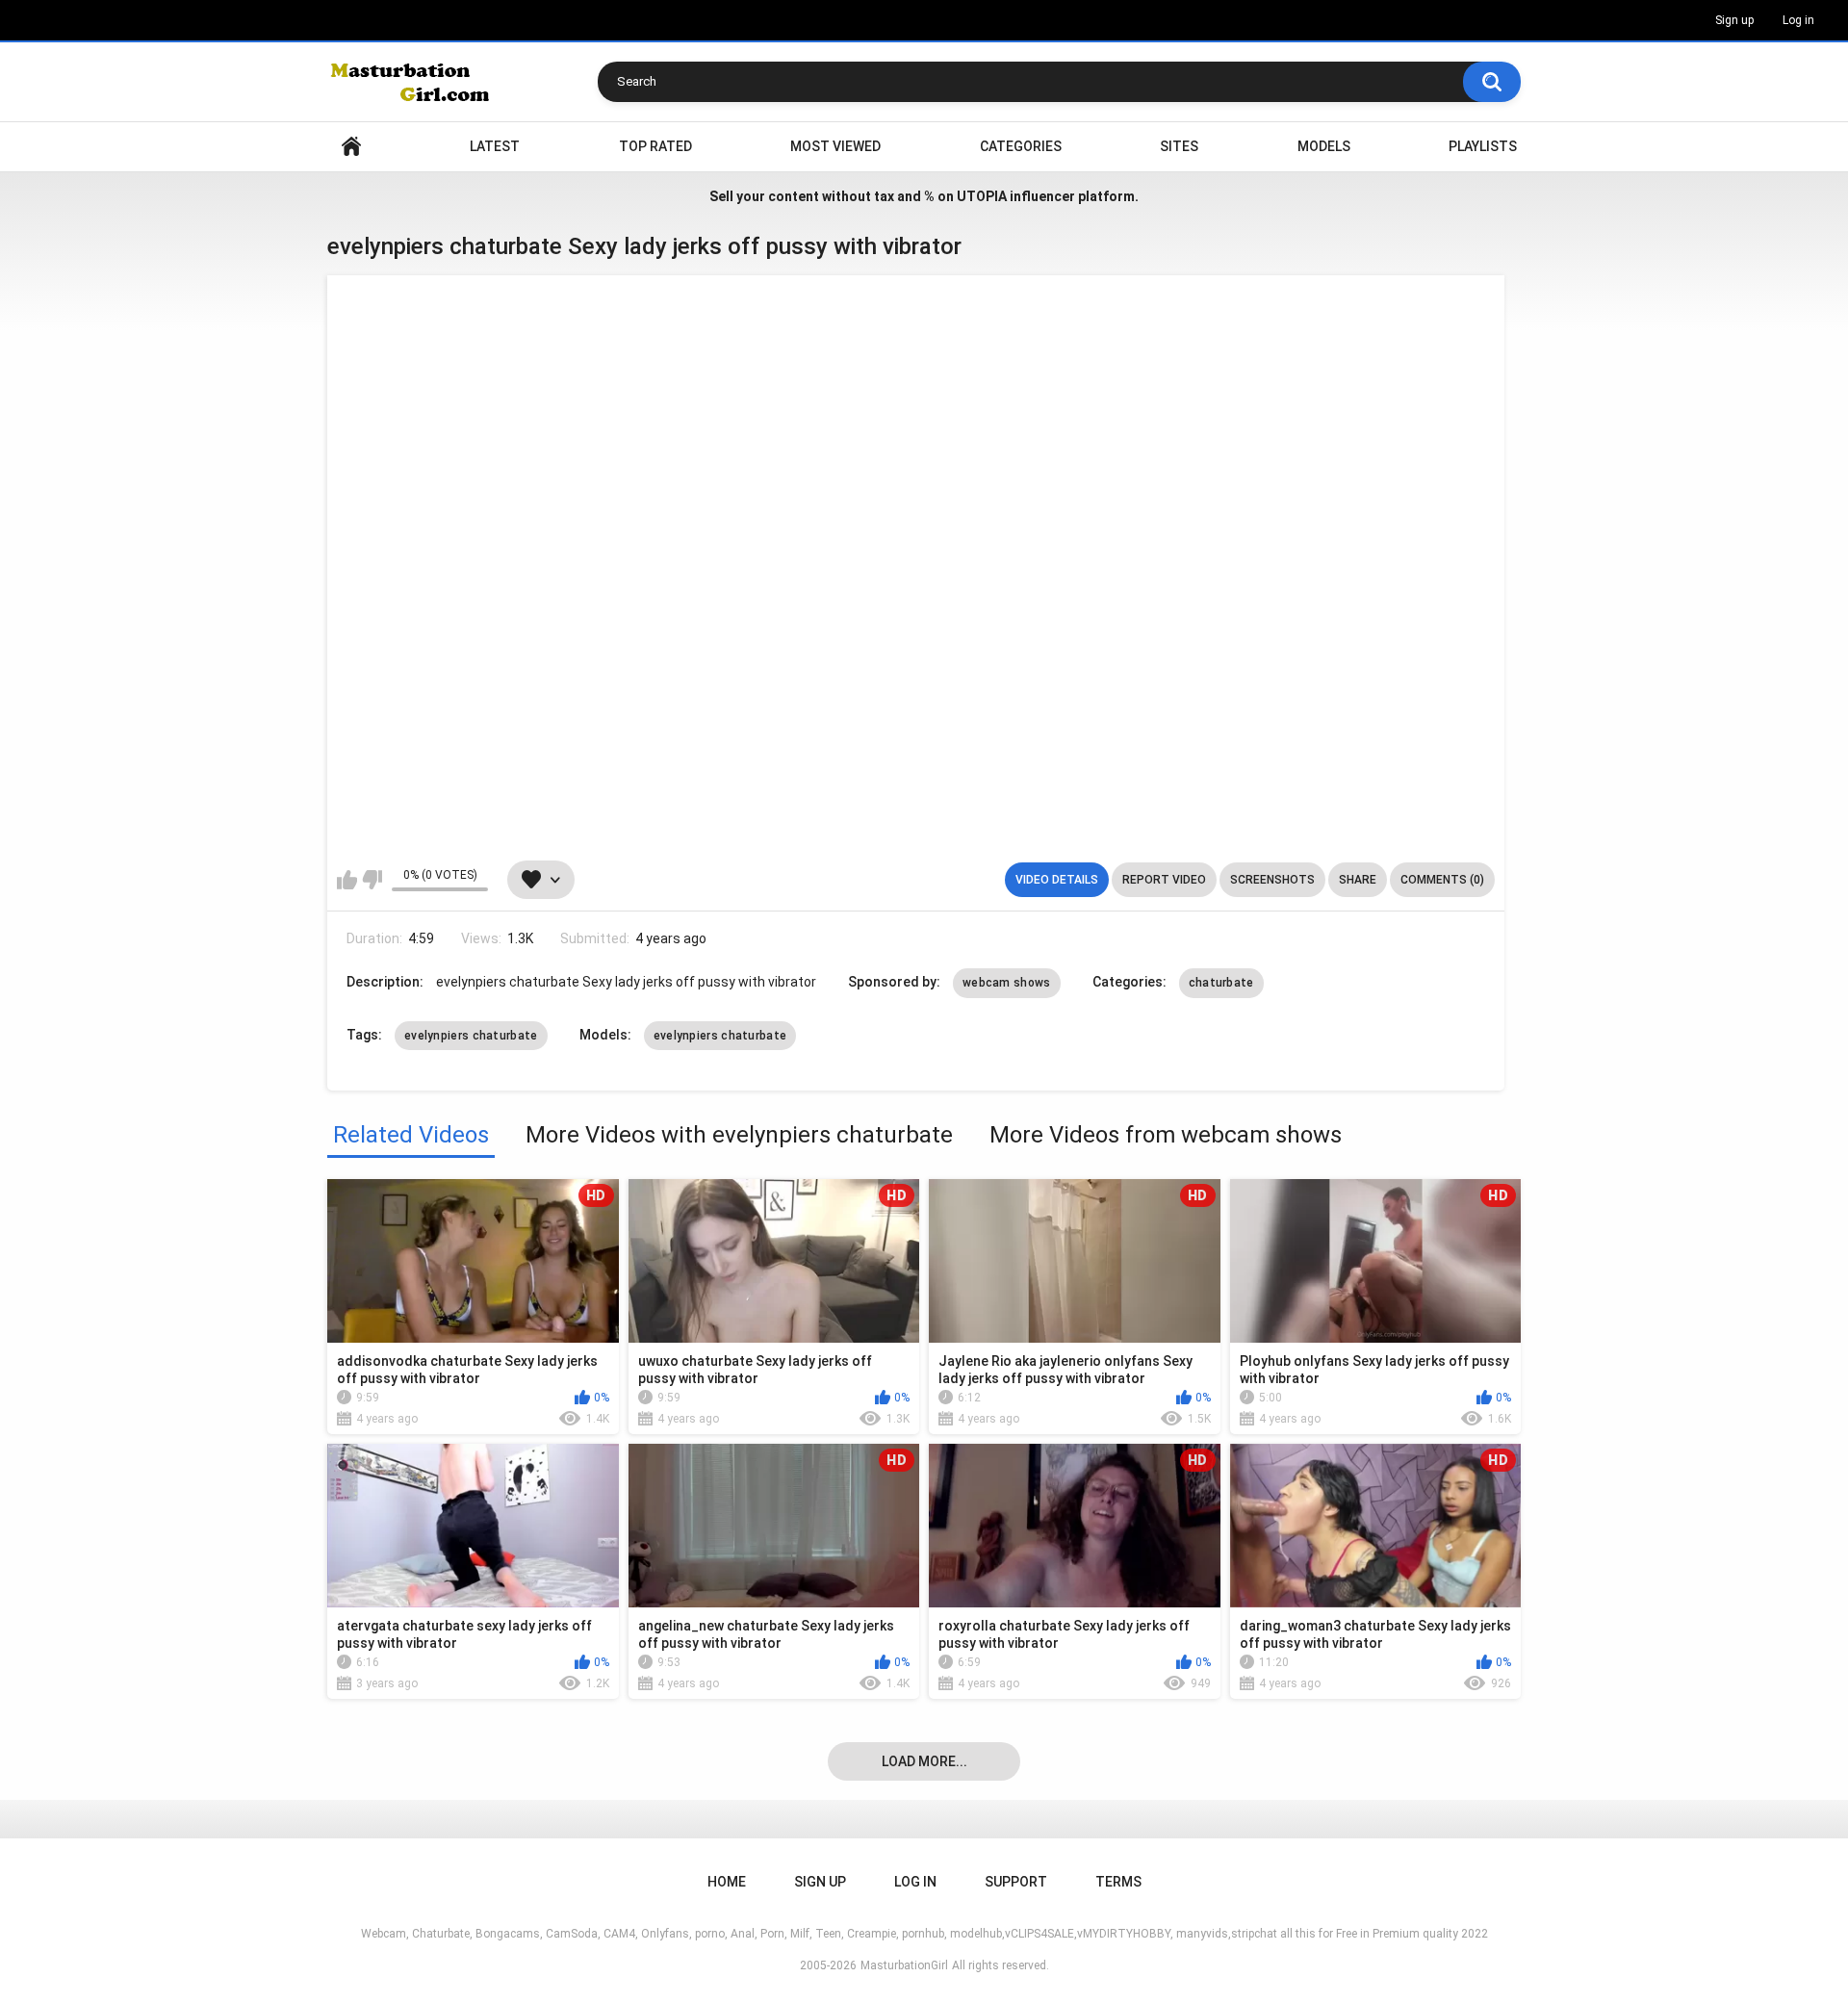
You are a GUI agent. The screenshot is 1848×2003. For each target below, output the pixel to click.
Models (1324, 146)
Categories (1021, 146)
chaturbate (1221, 983)
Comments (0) (1442, 880)
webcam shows (1007, 983)
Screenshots (1272, 880)
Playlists (1483, 146)
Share (1358, 880)
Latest (495, 146)
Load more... (924, 1761)
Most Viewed (835, 146)
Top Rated (655, 146)
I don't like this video (372, 880)
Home (351, 147)
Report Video (1164, 880)
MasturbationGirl (904, 1965)
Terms (1118, 1882)
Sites (1179, 146)
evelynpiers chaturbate (471, 1036)
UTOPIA (982, 196)
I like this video (347, 880)
